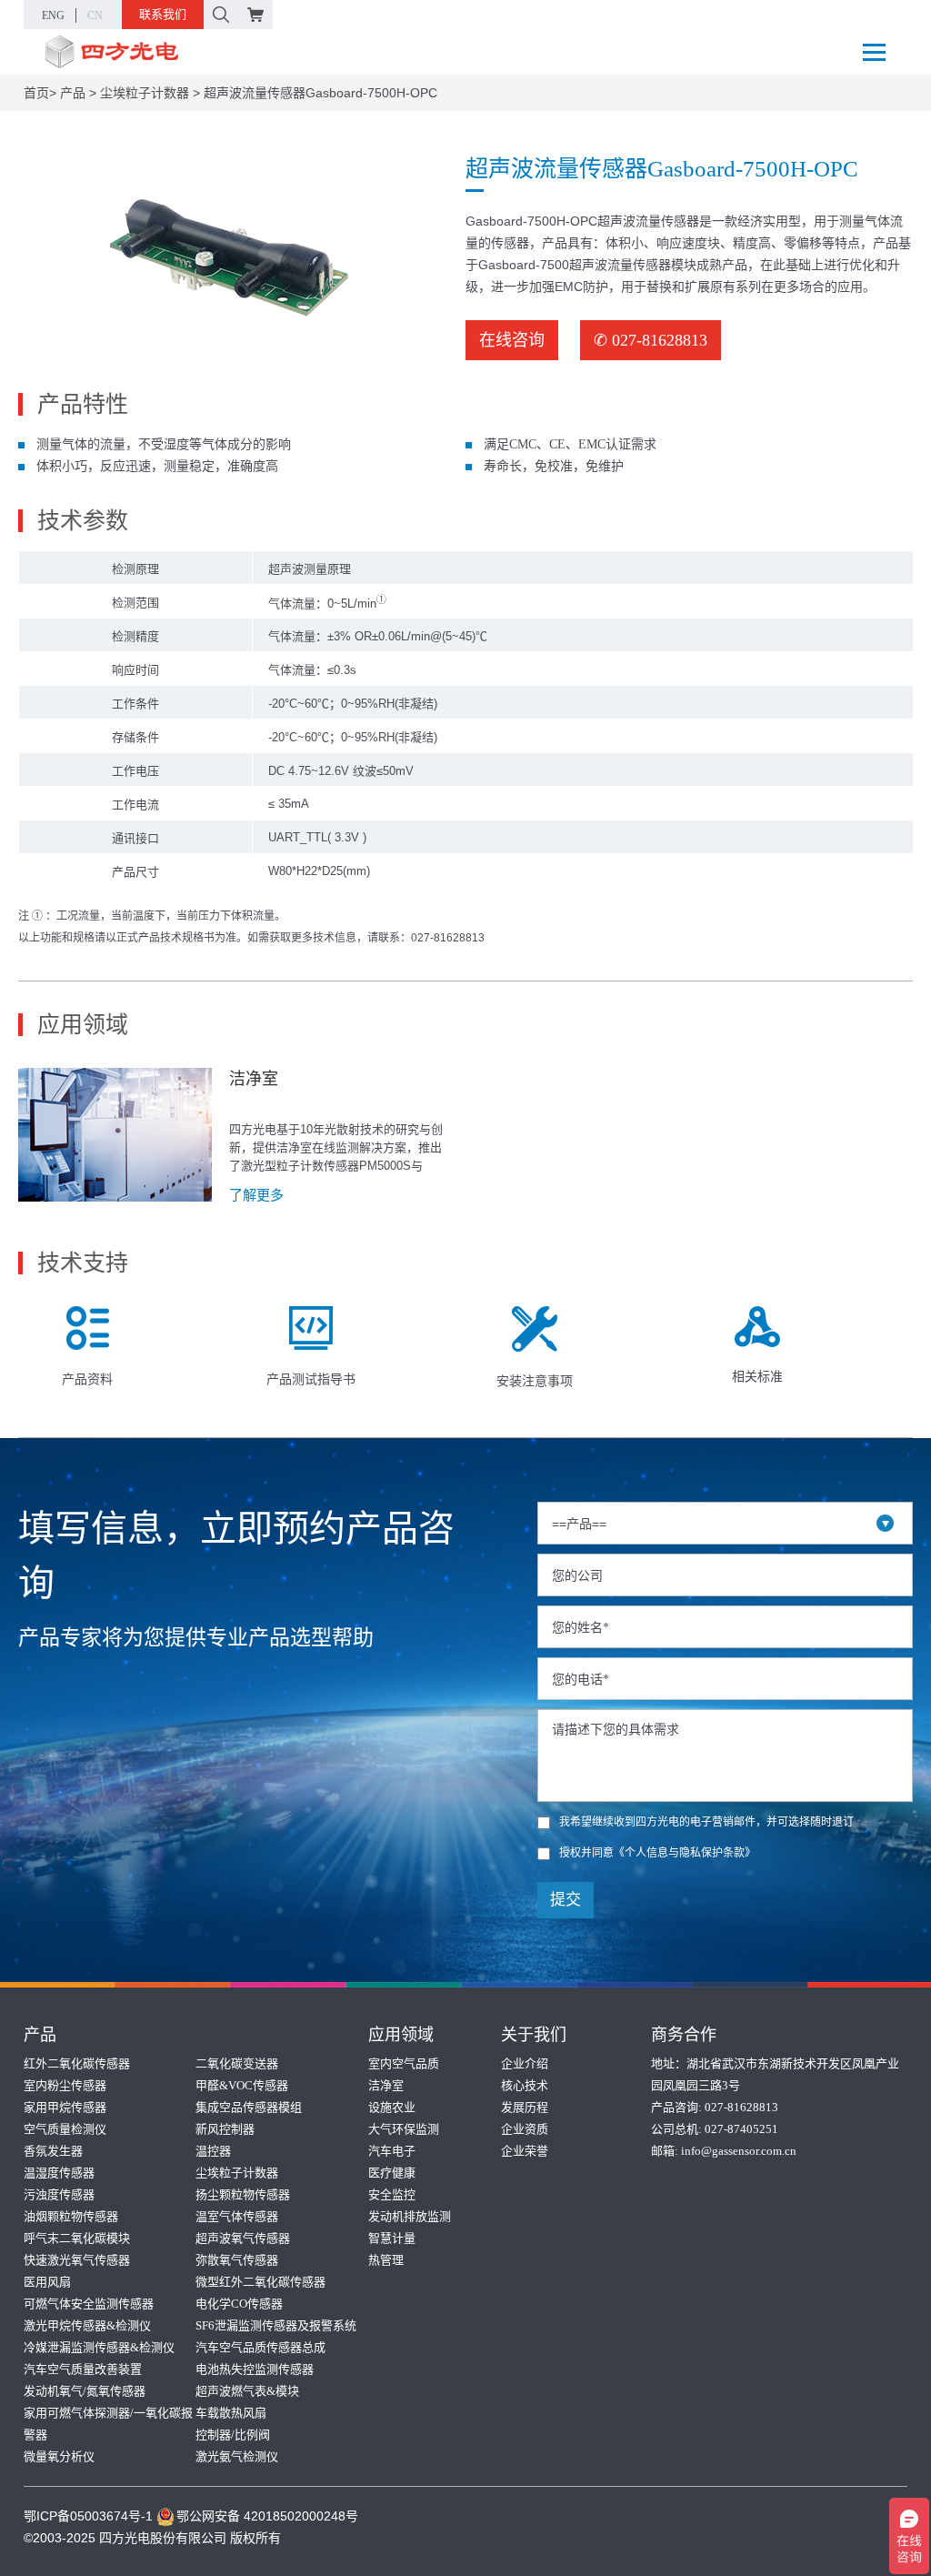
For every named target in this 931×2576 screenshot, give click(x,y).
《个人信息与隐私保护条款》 (685, 1853)
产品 (73, 93)
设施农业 (392, 2107)
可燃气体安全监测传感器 (89, 2304)
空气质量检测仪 (65, 2129)
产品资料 (87, 1379)
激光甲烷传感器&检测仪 (87, 2325)
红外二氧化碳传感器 (77, 2063)
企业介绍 (525, 2063)
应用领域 (401, 2035)
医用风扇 (47, 2282)
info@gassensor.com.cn (739, 2151)
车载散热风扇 (231, 2413)
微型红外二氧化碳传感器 (260, 2282)
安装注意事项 (535, 1381)
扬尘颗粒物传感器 (243, 2194)
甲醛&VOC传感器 (242, 2085)
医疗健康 (392, 2173)
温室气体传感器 (237, 2216)
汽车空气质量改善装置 (83, 2369)
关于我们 (534, 2035)
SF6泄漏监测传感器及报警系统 (276, 2325)
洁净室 (386, 2085)
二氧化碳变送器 (237, 2063)
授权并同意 (657, 1853)
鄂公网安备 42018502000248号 (267, 2516)
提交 (566, 1900)
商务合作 (684, 2035)
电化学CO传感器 (239, 2304)
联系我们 (163, 14)
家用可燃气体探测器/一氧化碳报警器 (108, 2424)
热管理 (386, 2260)
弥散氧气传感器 (237, 2260)
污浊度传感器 (59, 2194)
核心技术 (525, 2085)
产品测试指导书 (311, 1379)
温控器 (213, 2151)
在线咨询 (512, 340)
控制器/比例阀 (233, 2435)
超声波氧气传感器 (243, 2238)
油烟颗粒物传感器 (71, 2216)
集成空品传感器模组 (249, 2107)
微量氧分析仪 (59, 2456)
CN (95, 15)
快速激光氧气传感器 (77, 2260)
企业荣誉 (525, 2151)
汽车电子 (392, 2151)
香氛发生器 (53, 2151)
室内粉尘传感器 (65, 2085)
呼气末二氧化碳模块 (77, 2238)
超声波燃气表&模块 (247, 2391)
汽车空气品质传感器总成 (260, 2347)
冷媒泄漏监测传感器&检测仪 (99, 2347)
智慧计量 (392, 2238)
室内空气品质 (404, 2063)
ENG (53, 15)
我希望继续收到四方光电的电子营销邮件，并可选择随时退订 (706, 1822)
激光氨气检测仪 (237, 2456)
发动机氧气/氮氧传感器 (85, 2391)
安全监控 (392, 2194)
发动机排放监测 (410, 2216)
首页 (36, 93)
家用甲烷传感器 (65, 2107)
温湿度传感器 (59, 2173)
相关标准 (757, 1376)
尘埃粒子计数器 (145, 93)
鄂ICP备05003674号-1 (88, 2516)
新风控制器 (225, 2129)
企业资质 (525, 2129)
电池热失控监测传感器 (255, 2369)
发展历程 (525, 2107)
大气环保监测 (404, 2129)
